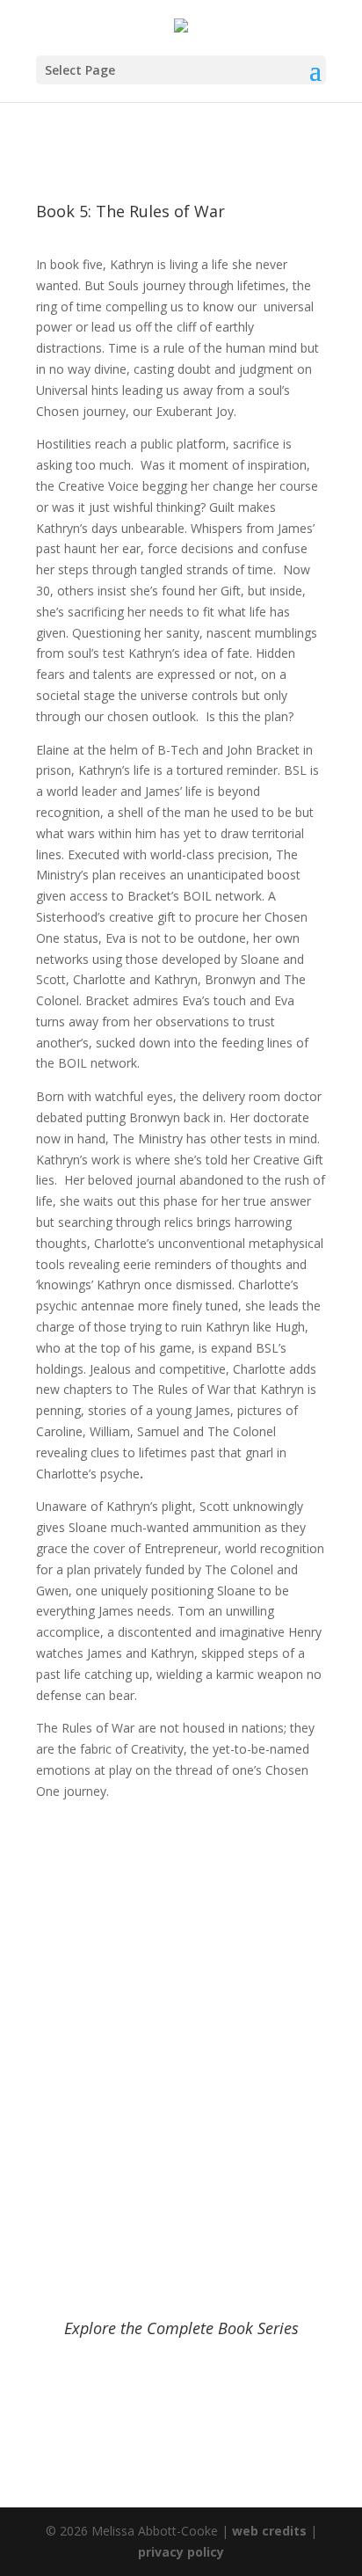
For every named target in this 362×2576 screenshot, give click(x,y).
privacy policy (181, 2552)
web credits (269, 2531)
